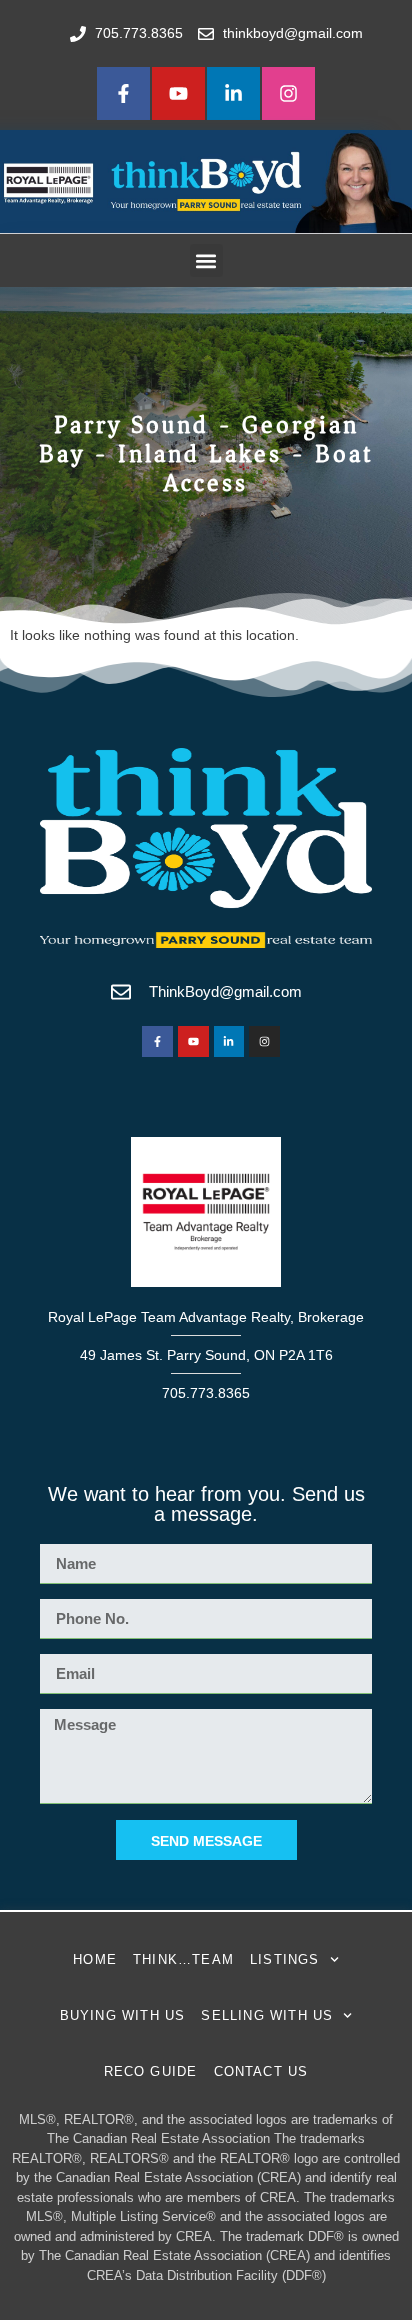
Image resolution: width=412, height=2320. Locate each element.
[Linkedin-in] (233, 93)
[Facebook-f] (123, 93)
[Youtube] (178, 93)
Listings (285, 1959)
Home (95, 1959)
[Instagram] (288, 93)
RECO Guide (151, 2071)
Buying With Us (123, 2015)
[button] (206, 260)
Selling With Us (267, 2015)
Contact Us (261, 2071)
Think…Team (183, 1959)
